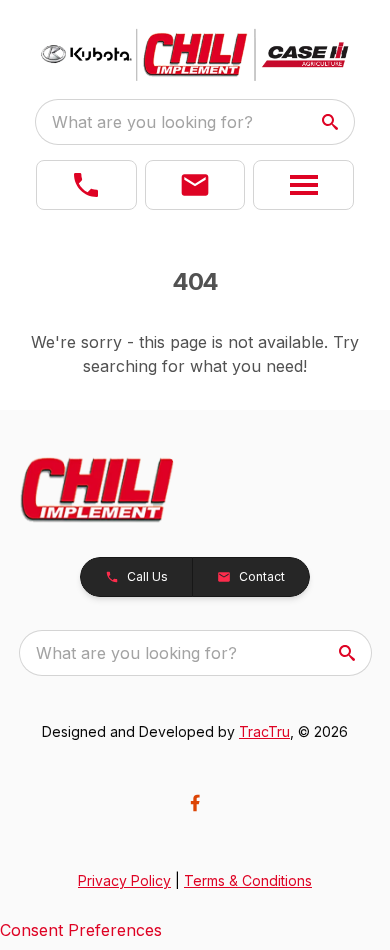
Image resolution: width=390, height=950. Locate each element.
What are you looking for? (152, 122)
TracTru (264, 731)
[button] (86, 185)
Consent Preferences (81, 930)
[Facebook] (195, 803)
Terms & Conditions (248, 880)
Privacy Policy (124, 880)
